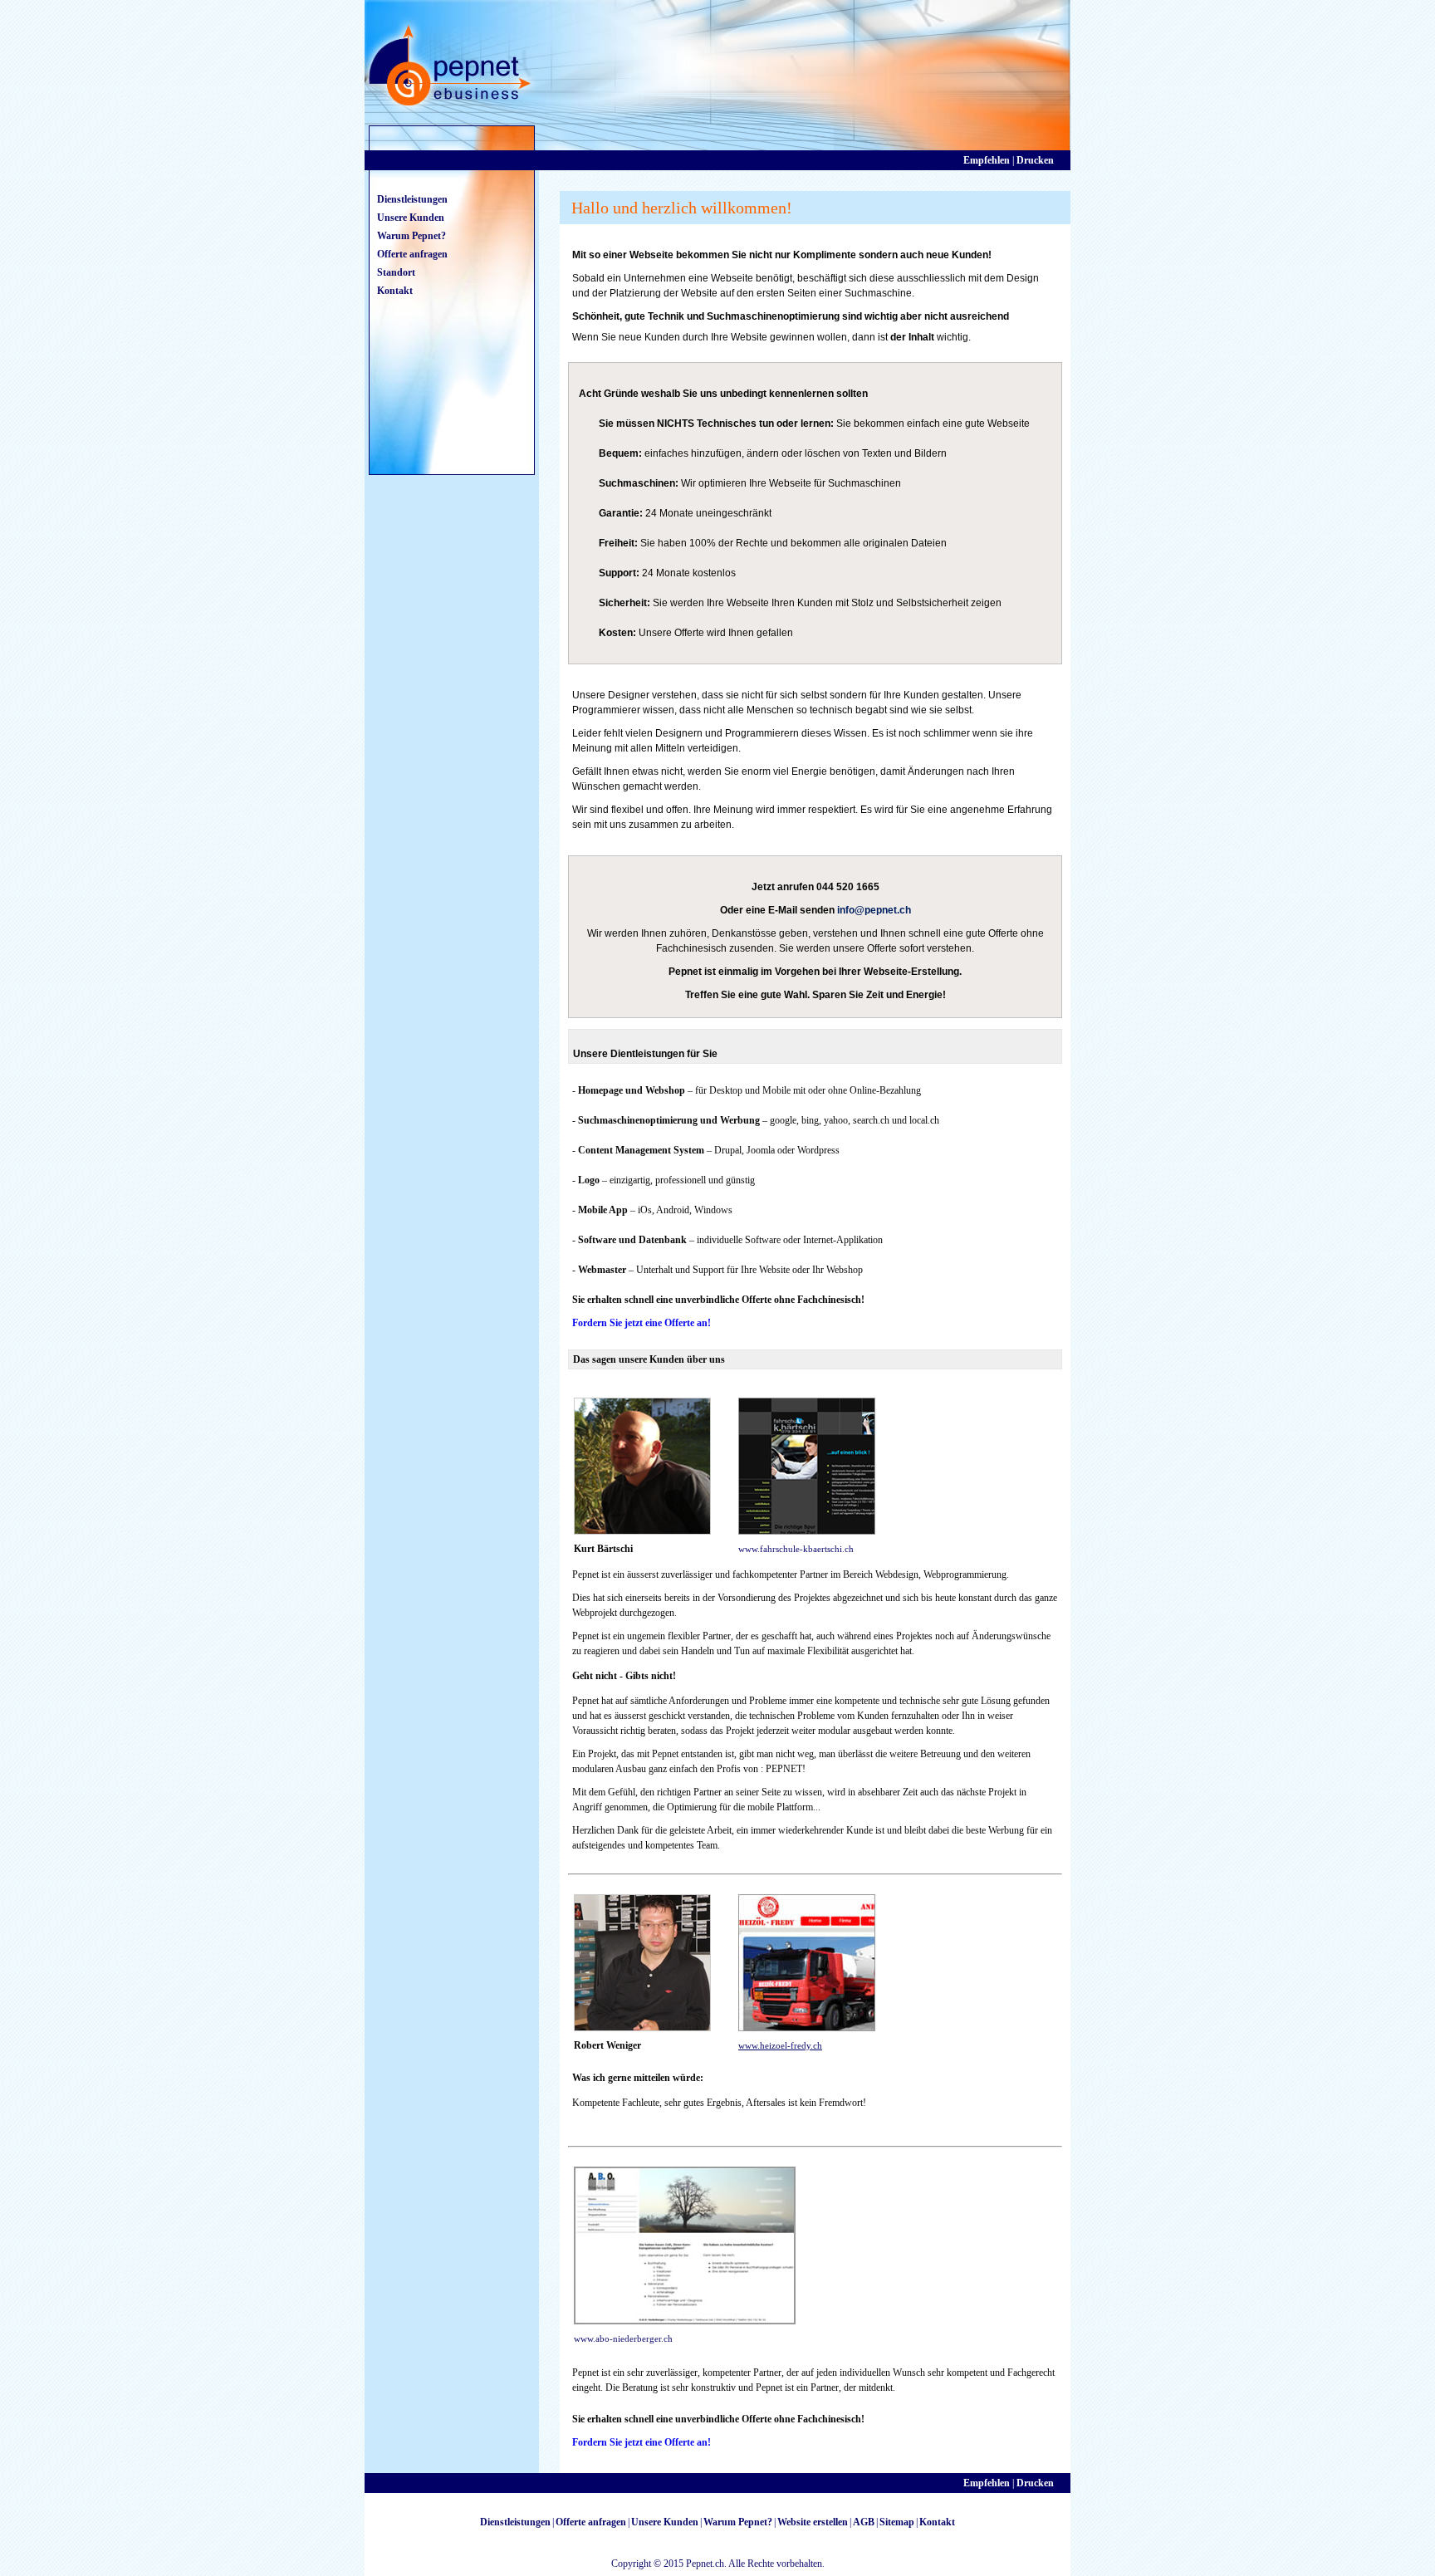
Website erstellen (813, 2522)
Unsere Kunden (411, 218)
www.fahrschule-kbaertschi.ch (796, 1549)
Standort (396, 272)
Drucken (1035, 160)
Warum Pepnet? (411, 236)
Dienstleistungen (412, 199)
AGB (864, 2522)
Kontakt (395, 291)
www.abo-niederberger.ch (623, 2338)
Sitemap (897, 2522)
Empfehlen (987, 160)
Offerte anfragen (412, 254)
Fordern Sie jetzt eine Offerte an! (642, 1323)
